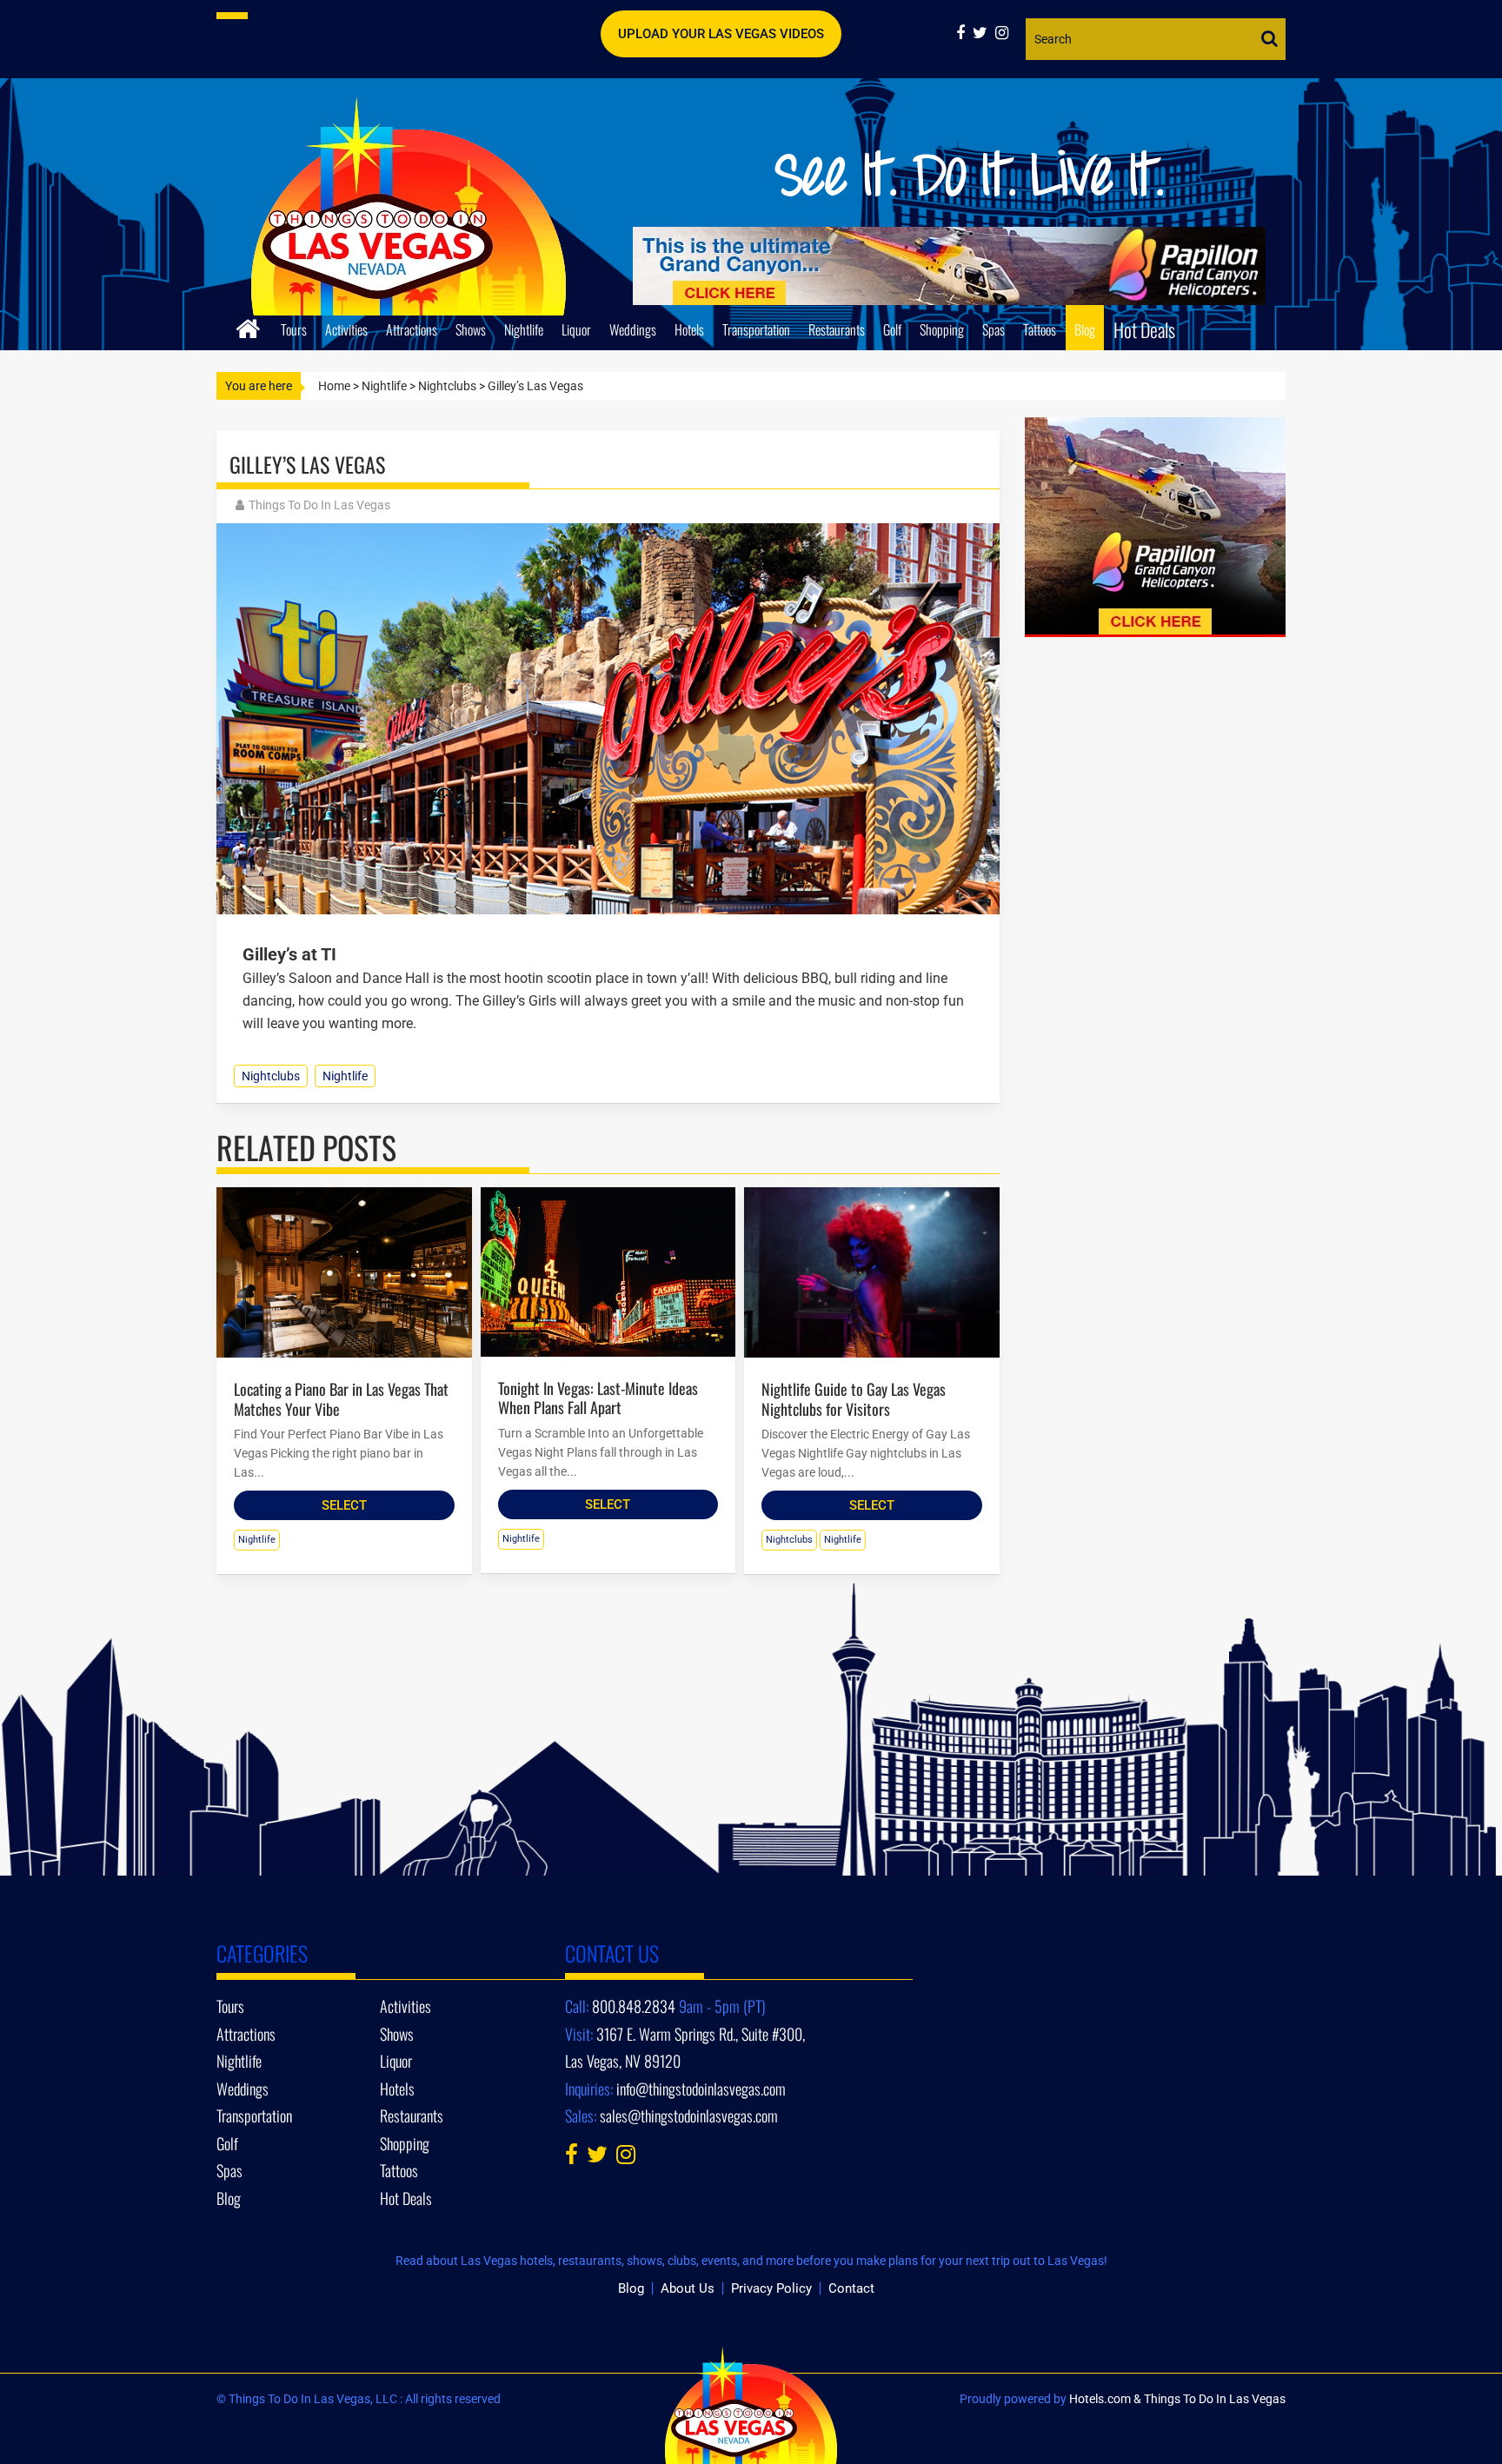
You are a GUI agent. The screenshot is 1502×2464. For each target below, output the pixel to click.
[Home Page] (248, 326)
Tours (294, 329)
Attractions (412, 329)
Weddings (633, 329)
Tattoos (1040, 329)
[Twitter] (984, 33)
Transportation (756, 329)
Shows (471, 329)
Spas (994, 329)
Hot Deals (1144, 329)
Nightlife (524, 329)
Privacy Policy (771, 2288)
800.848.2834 (634, 2006)
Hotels (689, 329)
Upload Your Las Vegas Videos (721, 34)
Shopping (942, 329)
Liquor (576, 329)
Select (344, 1505)
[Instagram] (1004, 33)
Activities (346, 329)
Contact (851, 2288)
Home (334, 386)
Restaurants (837, 329)
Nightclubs (447, 386)
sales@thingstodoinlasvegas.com (689, 2115)
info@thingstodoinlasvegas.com (701, 2089)
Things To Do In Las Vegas (319, 505)
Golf (892, 329)
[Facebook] (964, 33)
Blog (1085, 329)
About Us (688, 2288)
